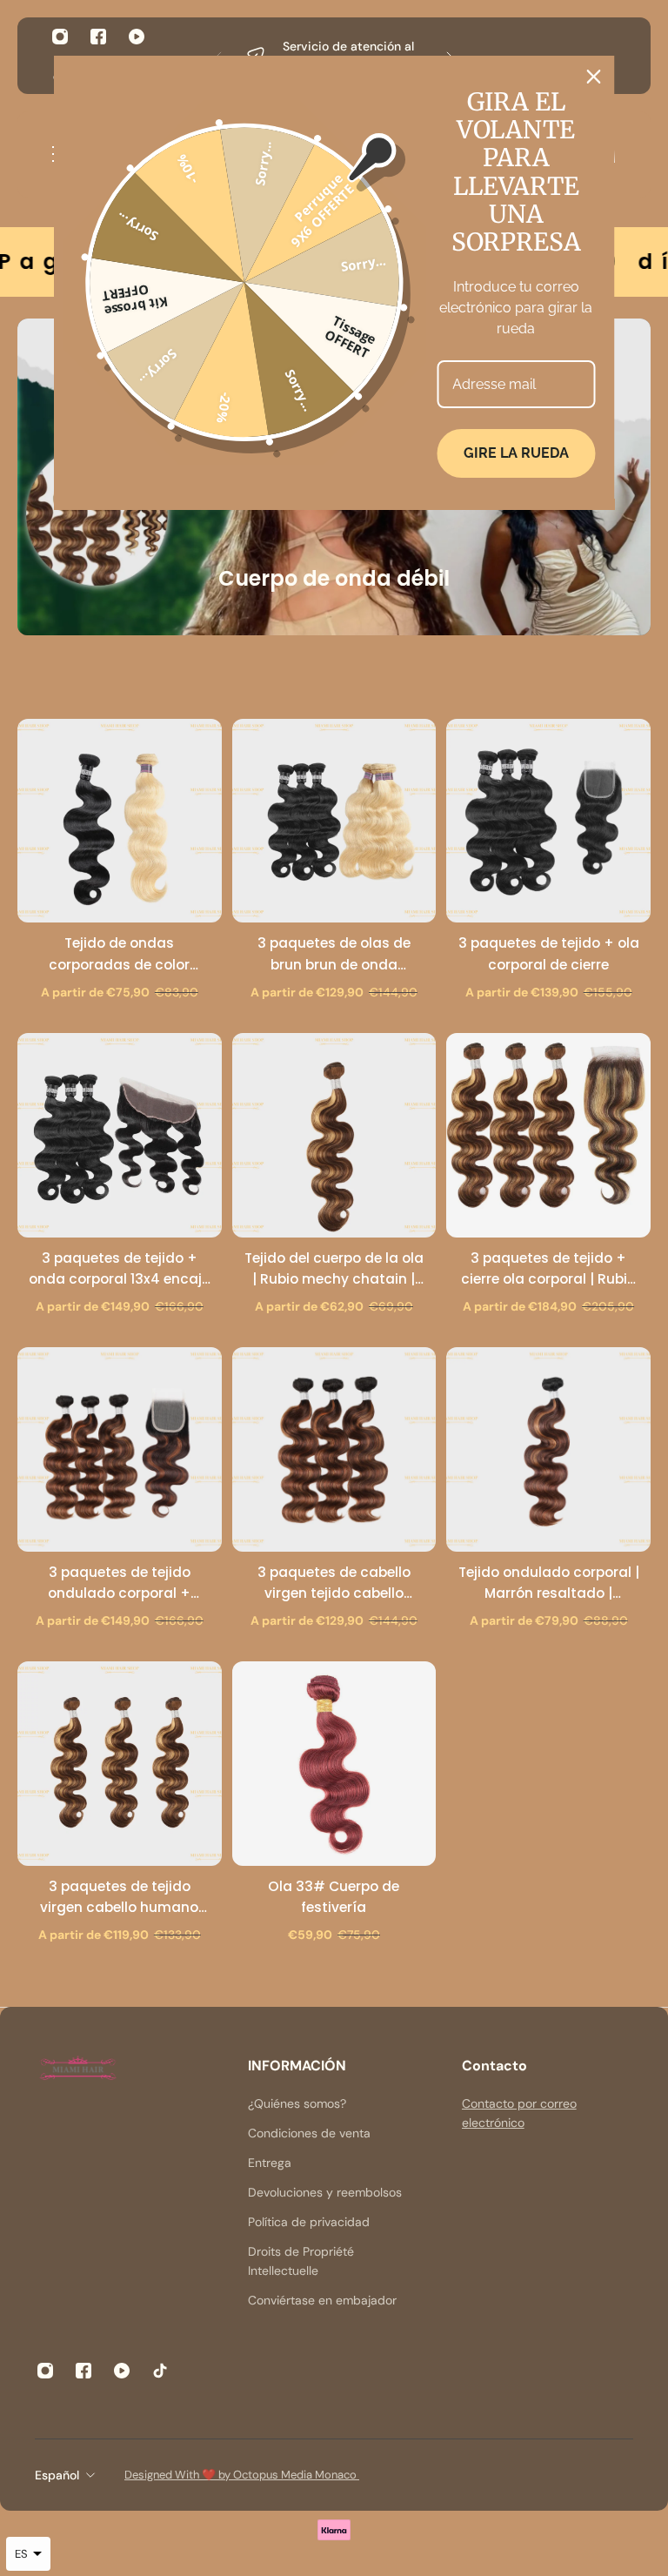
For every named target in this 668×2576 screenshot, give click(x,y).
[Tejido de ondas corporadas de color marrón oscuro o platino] (120, 821)
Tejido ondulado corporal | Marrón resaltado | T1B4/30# (549, 1583)
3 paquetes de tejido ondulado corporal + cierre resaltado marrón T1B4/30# (120, 1583)
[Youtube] (137, 37)
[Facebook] (98, 37)
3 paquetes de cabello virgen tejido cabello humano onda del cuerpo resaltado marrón (334, 1583)
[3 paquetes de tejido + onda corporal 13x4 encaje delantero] (120, 1135)
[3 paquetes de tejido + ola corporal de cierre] (548, 821)
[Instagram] (60, 37)
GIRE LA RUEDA (516, 453)
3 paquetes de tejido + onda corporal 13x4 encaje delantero (119, 1269)
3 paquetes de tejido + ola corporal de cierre (549, 953)
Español (57, 2475)
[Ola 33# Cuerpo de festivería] (334, 1764)
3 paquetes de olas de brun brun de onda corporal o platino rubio (334, 954)
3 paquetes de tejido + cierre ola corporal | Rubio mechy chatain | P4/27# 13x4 (548, 1269)
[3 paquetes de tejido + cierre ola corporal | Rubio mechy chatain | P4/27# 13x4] (548, 1135)
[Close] (594, 77)
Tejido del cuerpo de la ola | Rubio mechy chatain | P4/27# (334, 1269)
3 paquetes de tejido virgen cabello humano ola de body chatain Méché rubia (119, 1898)
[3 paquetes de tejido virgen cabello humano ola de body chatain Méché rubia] (120, 1764)
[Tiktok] (160, 2371)
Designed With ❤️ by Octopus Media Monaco (242, 2475)
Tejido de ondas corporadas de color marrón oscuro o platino (119, 954)
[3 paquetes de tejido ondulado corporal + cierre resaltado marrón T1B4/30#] (120, 1449)
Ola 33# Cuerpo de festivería (334, 1897)
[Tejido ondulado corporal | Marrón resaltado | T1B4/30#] (548, 1449)
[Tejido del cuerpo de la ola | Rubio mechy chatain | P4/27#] (334, 1135)
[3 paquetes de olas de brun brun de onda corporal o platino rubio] (334, 821)
